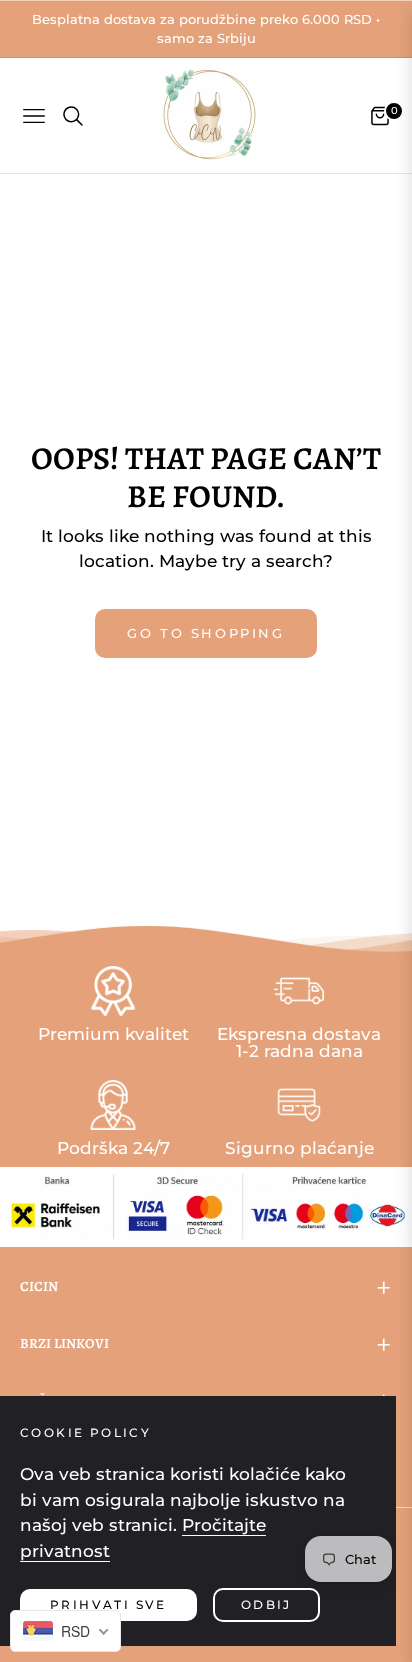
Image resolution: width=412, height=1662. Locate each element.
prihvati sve (108, 1604)
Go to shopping (205, 633)
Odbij (266, 1604)
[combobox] (65, 1631)
